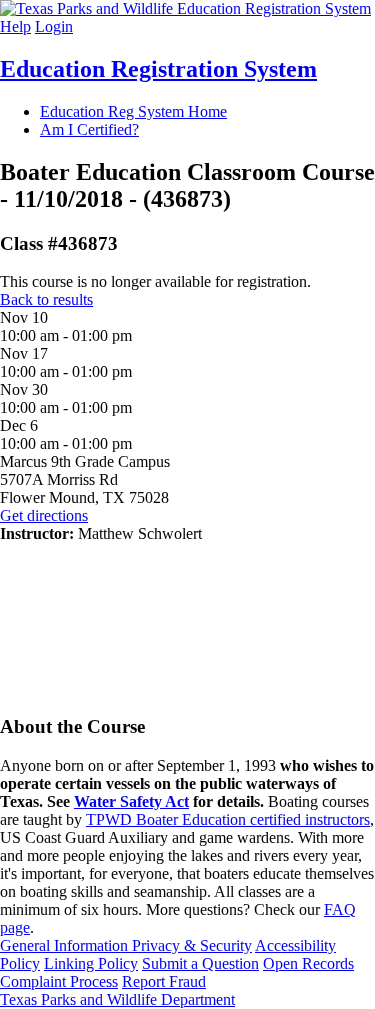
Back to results (46, 299)
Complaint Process (59, 981)
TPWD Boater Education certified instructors (228, 819)
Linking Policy (91, 963)
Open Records (308, 963)
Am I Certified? (89, 129)
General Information (66, 945)
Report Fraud (164, 981)
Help (15, 26)
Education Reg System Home (133, 111)
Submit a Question (200, 963)
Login (54, 26)
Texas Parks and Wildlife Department (117, 999)
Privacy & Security (192, 945)
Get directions (44, 515)
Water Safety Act (131, 801)
